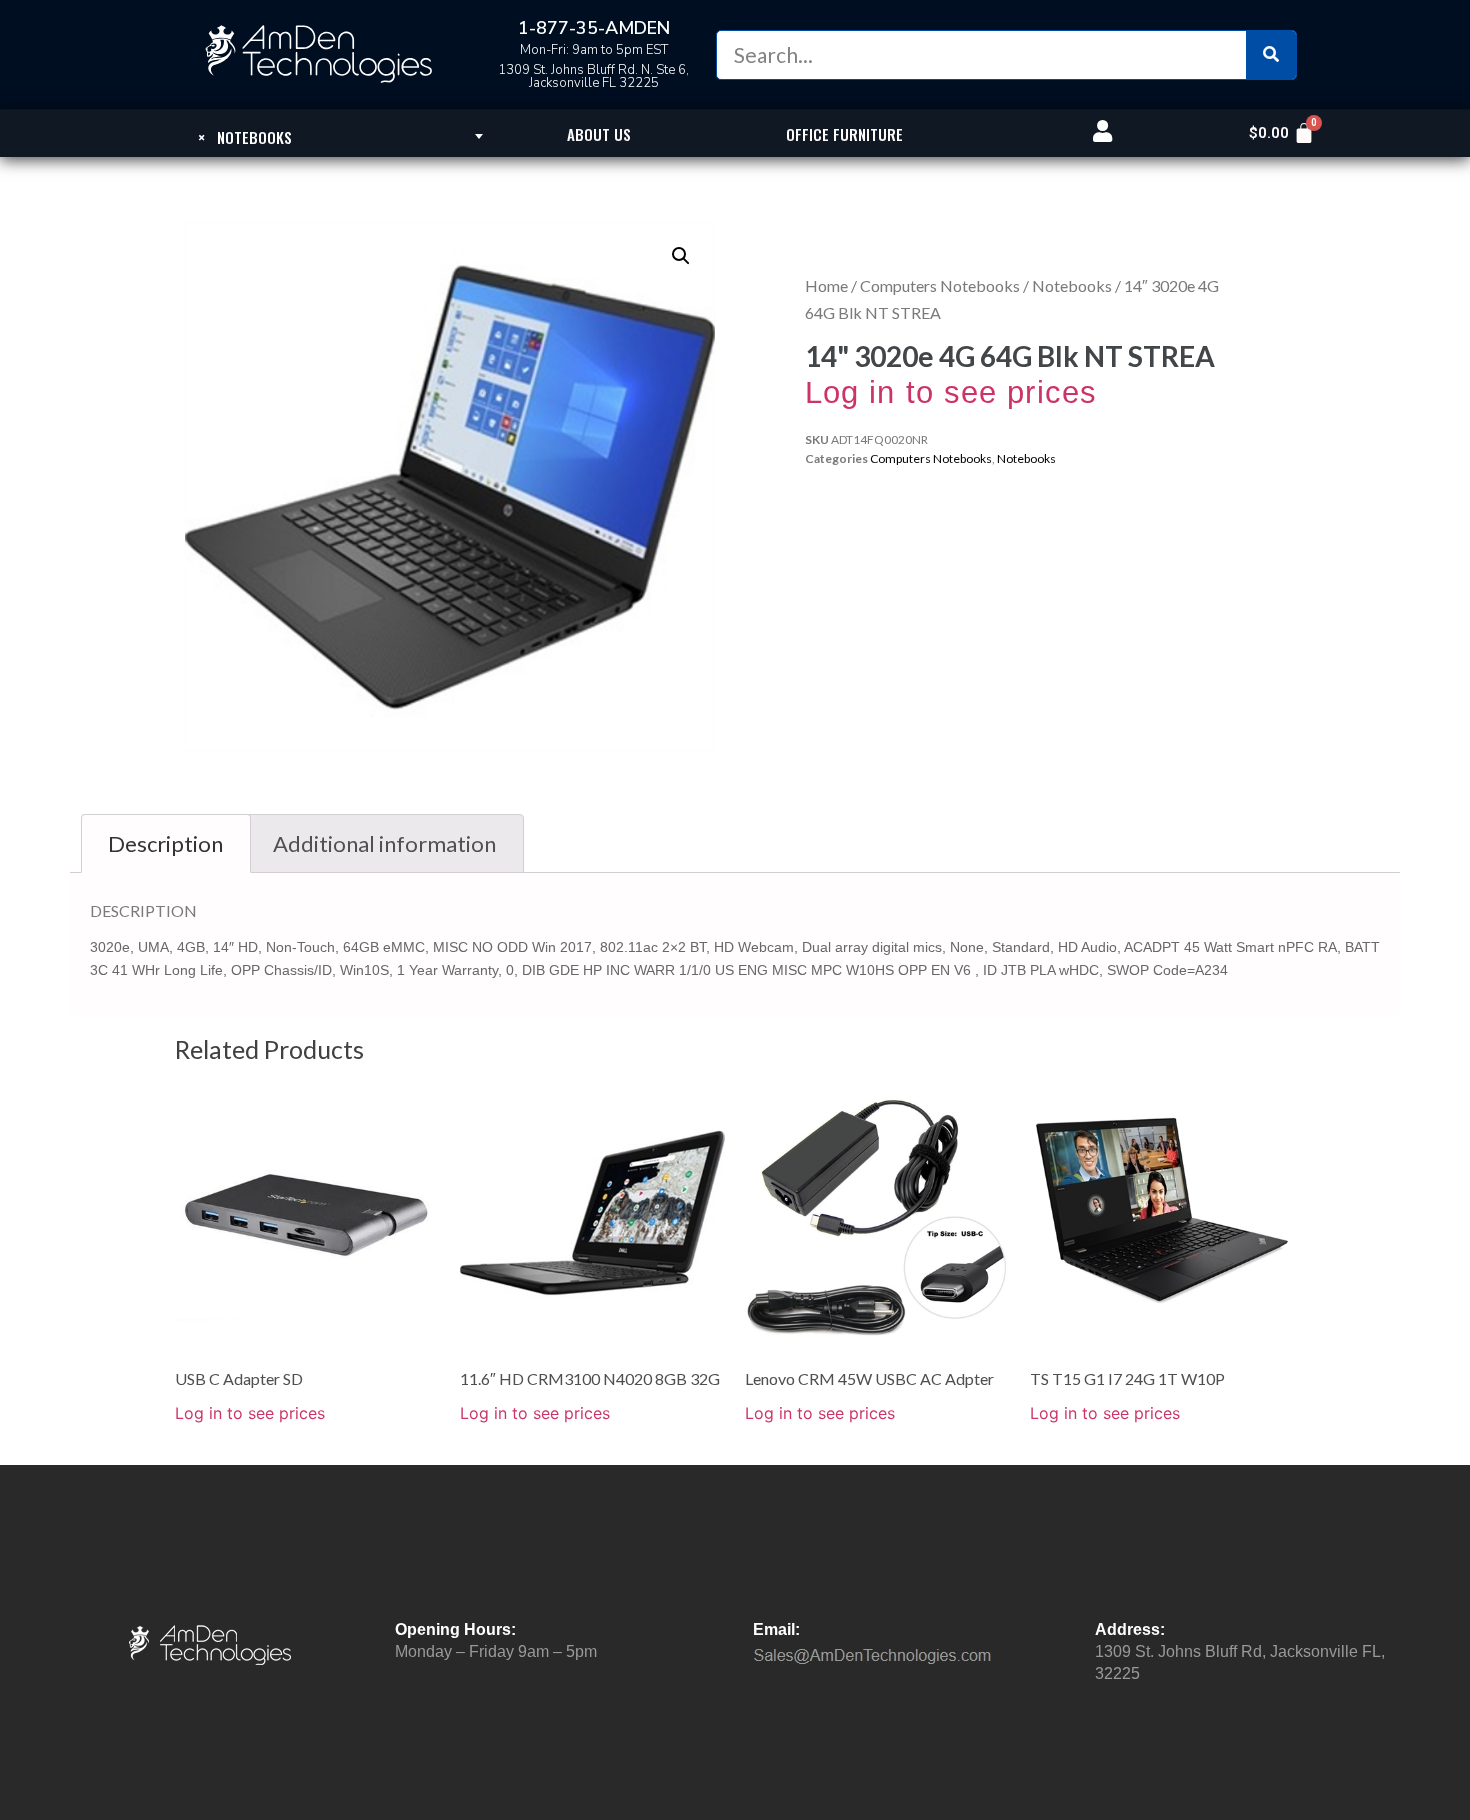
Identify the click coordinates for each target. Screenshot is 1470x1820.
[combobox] (245, 136)
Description (165, 843)
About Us (599, 134)
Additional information (384, 843)
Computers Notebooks (940, 285)
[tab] (166, 843)
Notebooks (1072, 285)
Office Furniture (844, 134)
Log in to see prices (951, 392)
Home (826, 285)
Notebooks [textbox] (245, 137)
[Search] (1271, 55)
